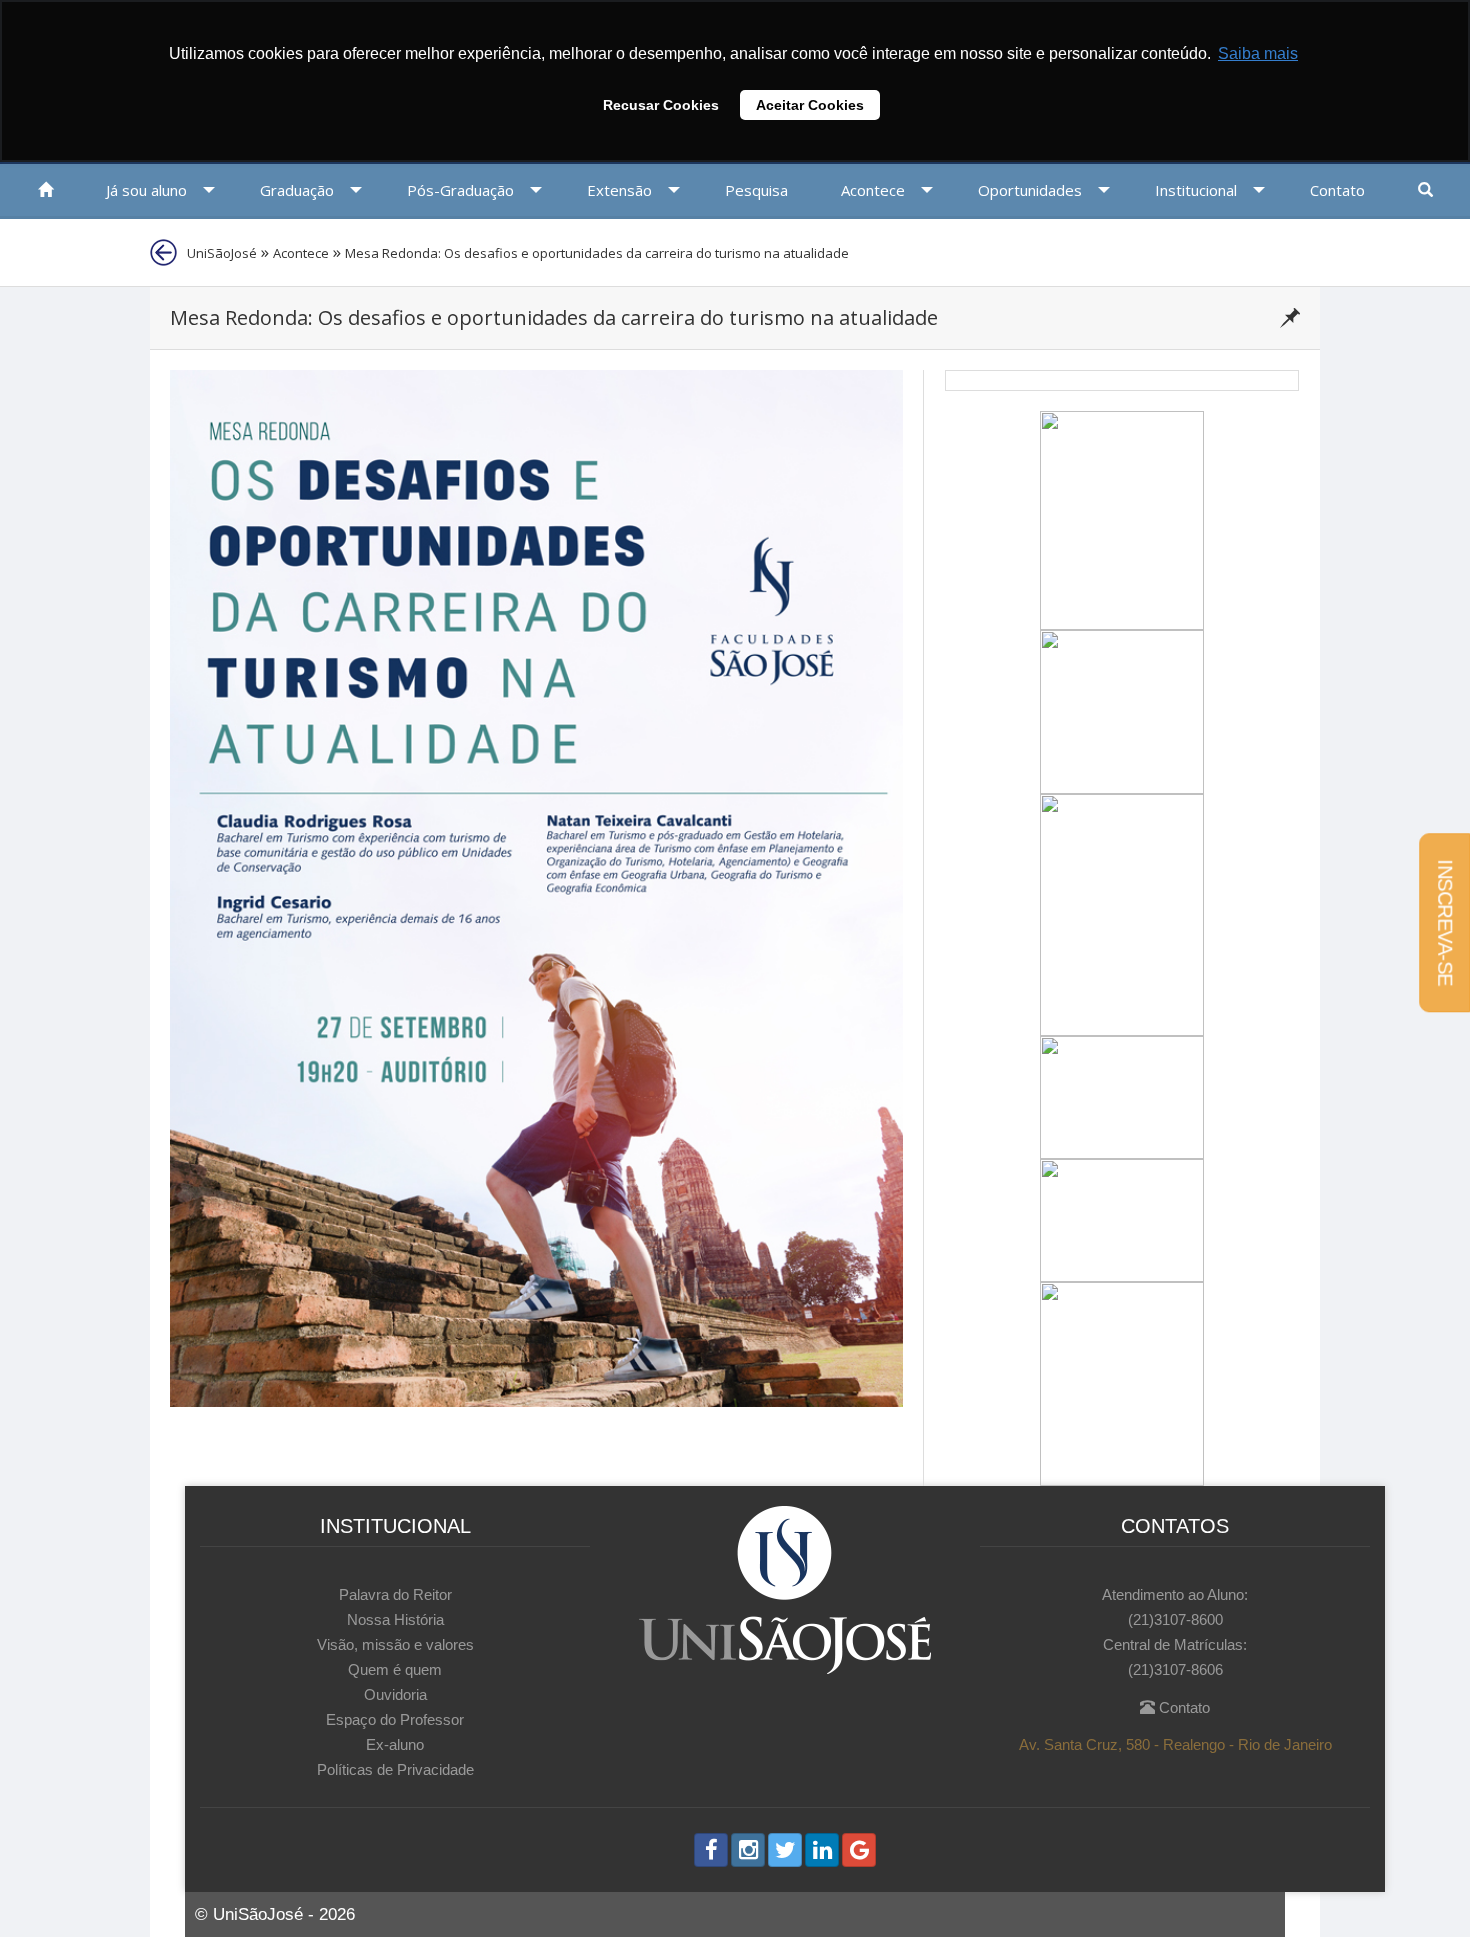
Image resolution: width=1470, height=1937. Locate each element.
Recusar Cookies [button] (661, 105)
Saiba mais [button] (1258, 53)
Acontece (301, 253)
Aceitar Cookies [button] (810, 105)
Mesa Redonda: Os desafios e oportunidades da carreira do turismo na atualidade (597, 253)
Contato (1182, 1707)
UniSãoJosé (222, 253)
